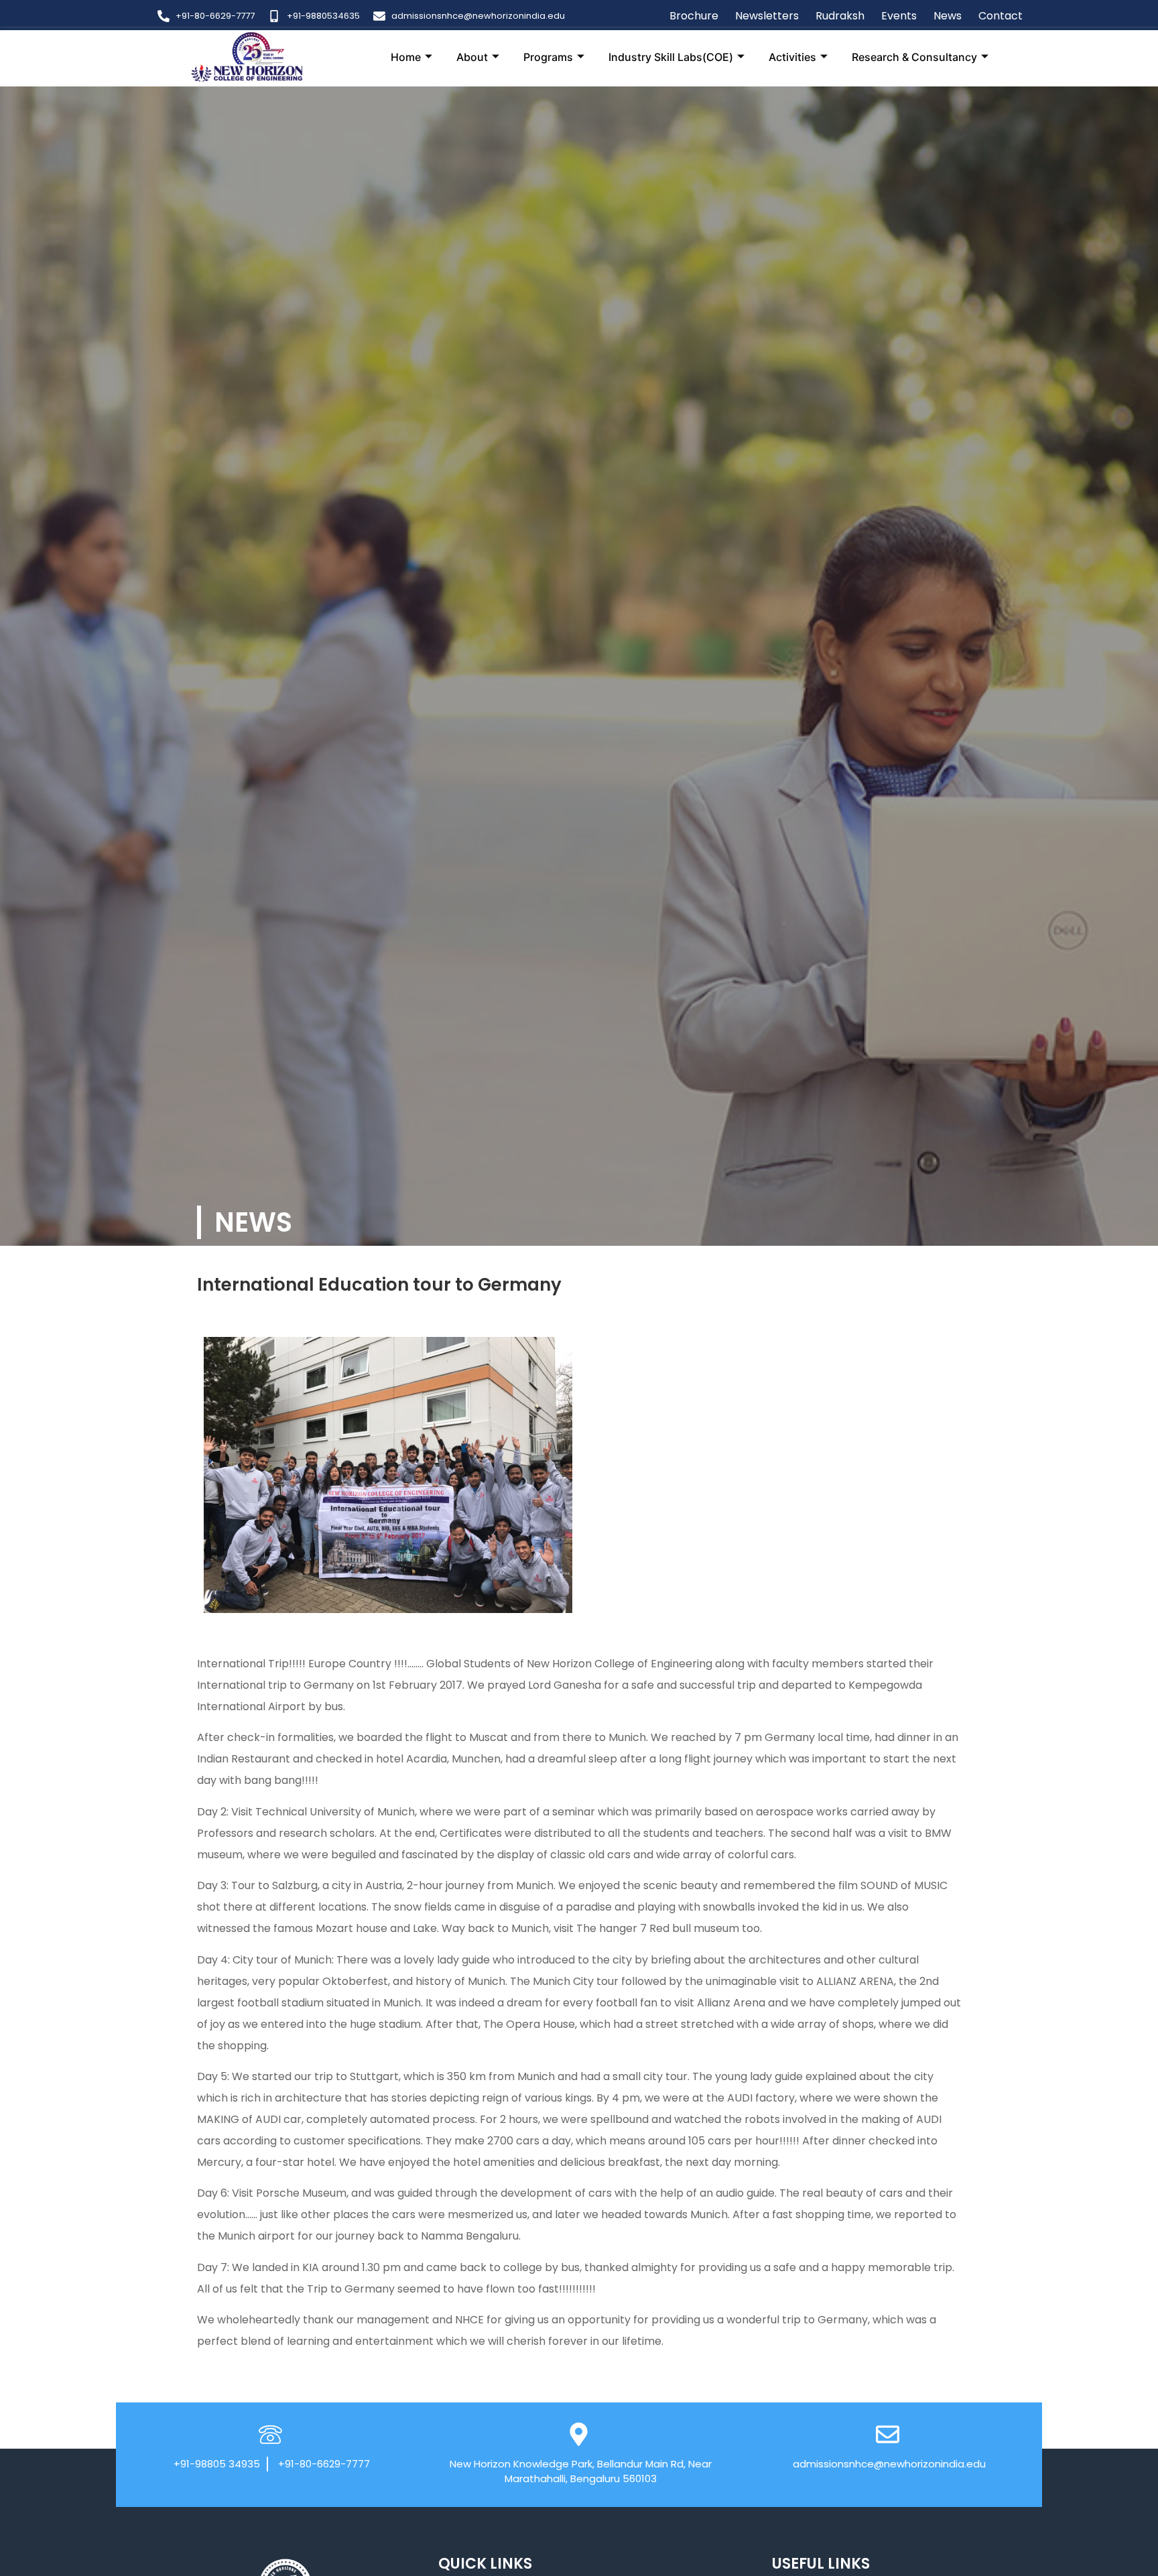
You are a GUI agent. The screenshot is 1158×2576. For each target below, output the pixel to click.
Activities (792, 57)
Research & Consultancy (914, 57)
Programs (548, 57)
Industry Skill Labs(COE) (671, 57)
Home (406, 57)
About (472, 57)
